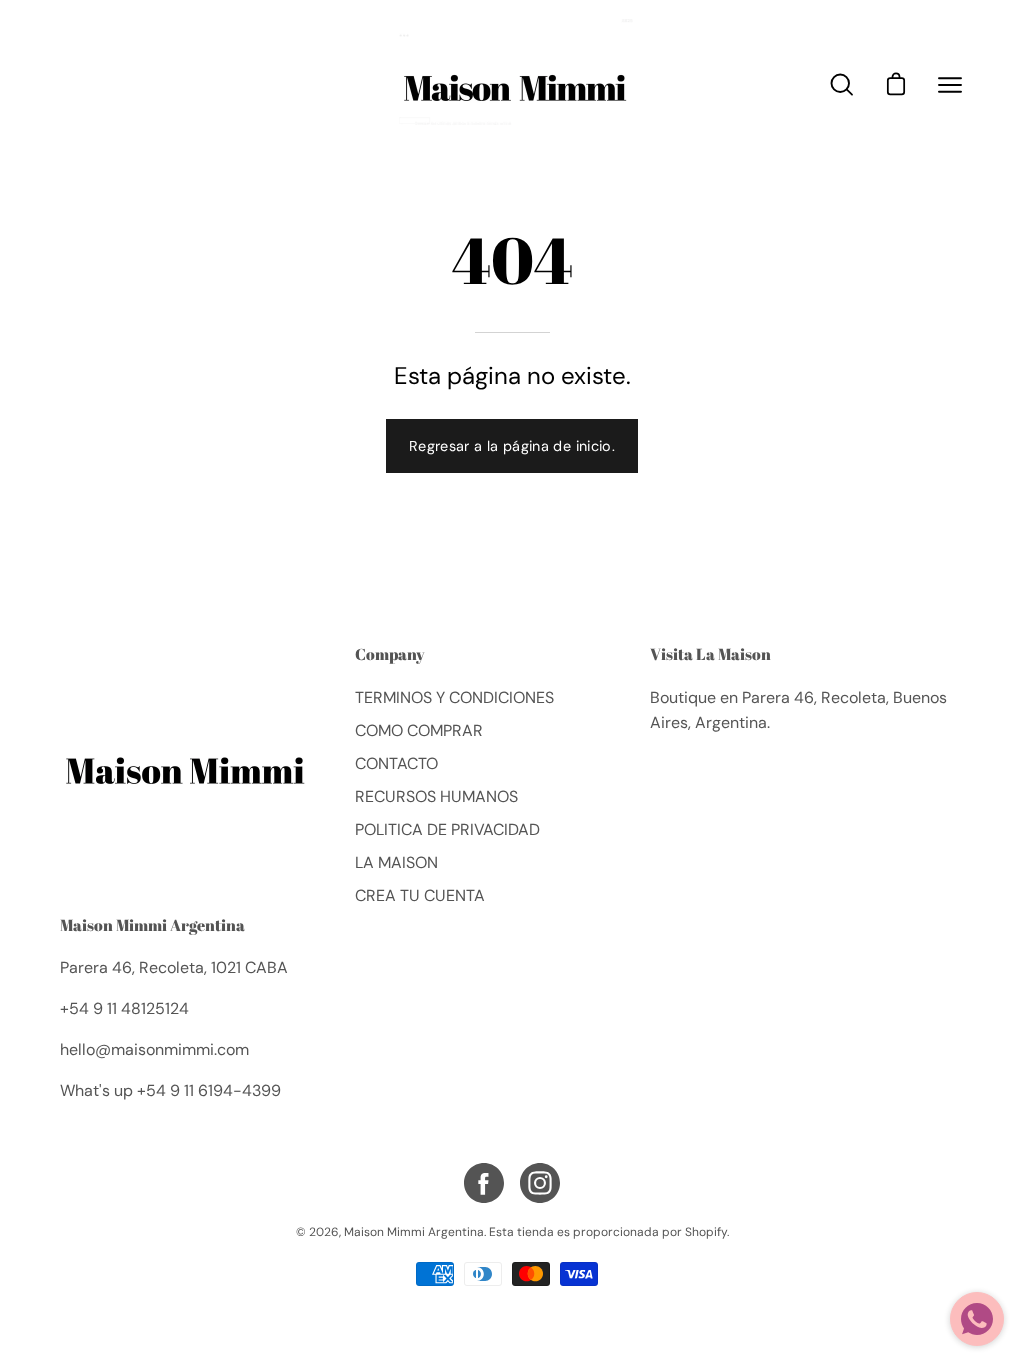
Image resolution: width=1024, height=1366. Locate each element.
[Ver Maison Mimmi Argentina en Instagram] (540, 1183)
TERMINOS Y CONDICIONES (454, 697)
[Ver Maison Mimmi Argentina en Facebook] (484, 1183)
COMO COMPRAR (419, 730)
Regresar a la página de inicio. (512, 446)
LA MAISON (396, 862)
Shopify (706, 1232)
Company (390, 655)
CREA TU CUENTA (420, 895)
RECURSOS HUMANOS (436, 796)
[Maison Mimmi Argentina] (512, 84)
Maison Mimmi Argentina (152, 925)
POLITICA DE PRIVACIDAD (447, 829)
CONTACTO (396, 763)
